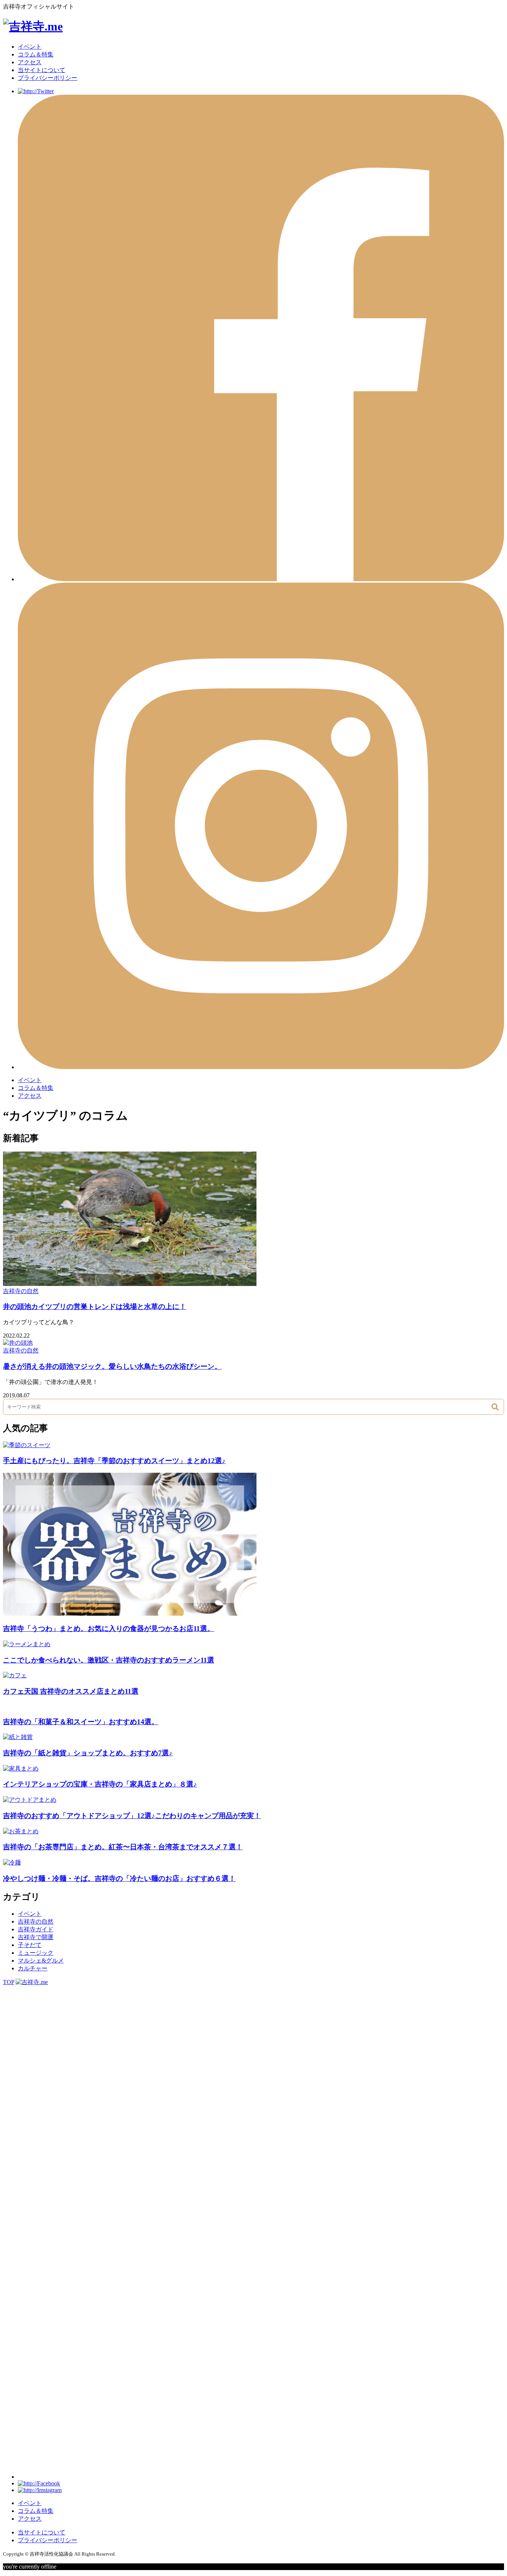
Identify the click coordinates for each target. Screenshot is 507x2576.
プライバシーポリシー (48, 78)
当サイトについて (42, 70)
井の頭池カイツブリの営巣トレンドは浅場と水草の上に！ (95, 1307)
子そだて (30, 1945)
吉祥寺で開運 (36, 1937)
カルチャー (33, 1968)
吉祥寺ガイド (36, 1929)
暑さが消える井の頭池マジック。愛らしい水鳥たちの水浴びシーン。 (112, 1366)
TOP (9, 1982)
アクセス (30, 62)
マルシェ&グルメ (41, 1961)
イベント (30, 47)
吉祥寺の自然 (21, 1291)
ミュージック (36, 1953)
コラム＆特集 (36, 54)
